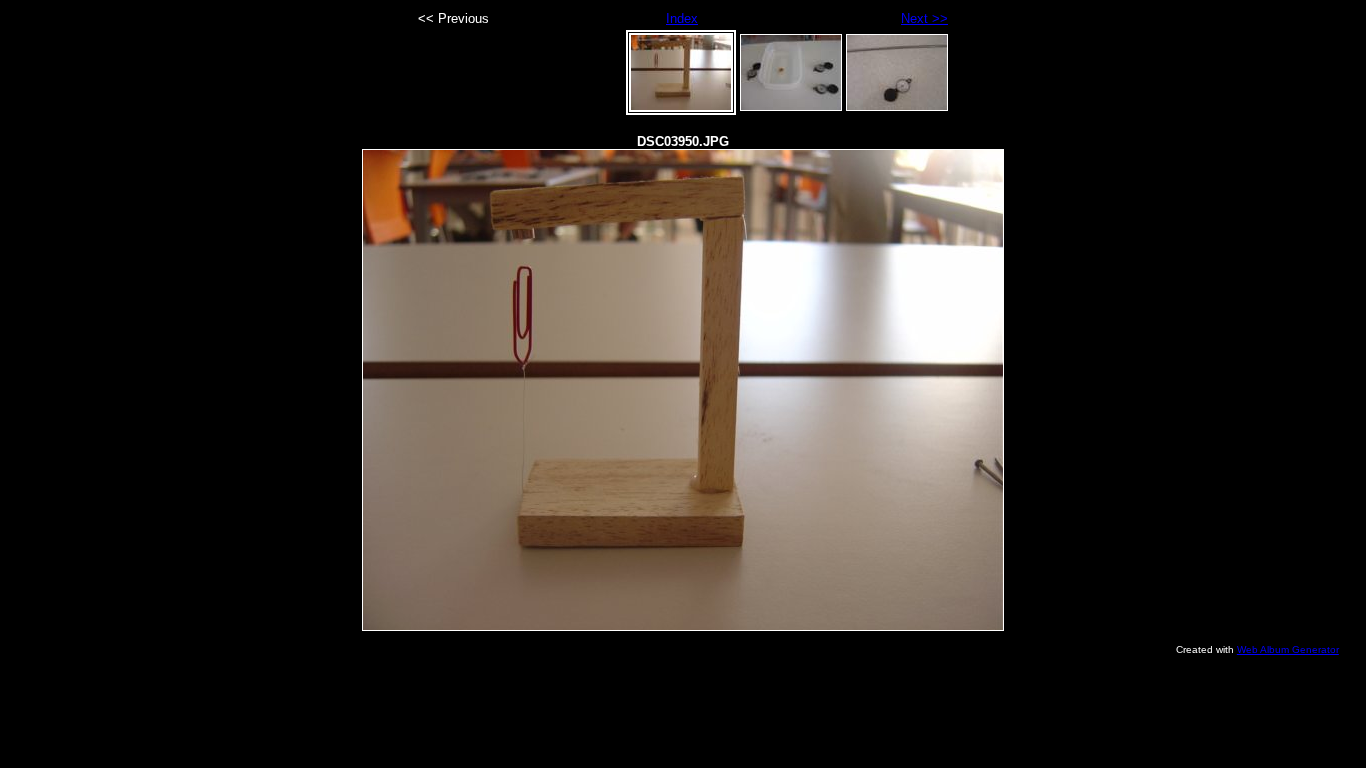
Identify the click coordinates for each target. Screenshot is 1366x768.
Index (682, 18)
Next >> (924, 18)
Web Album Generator (1288, 649)
